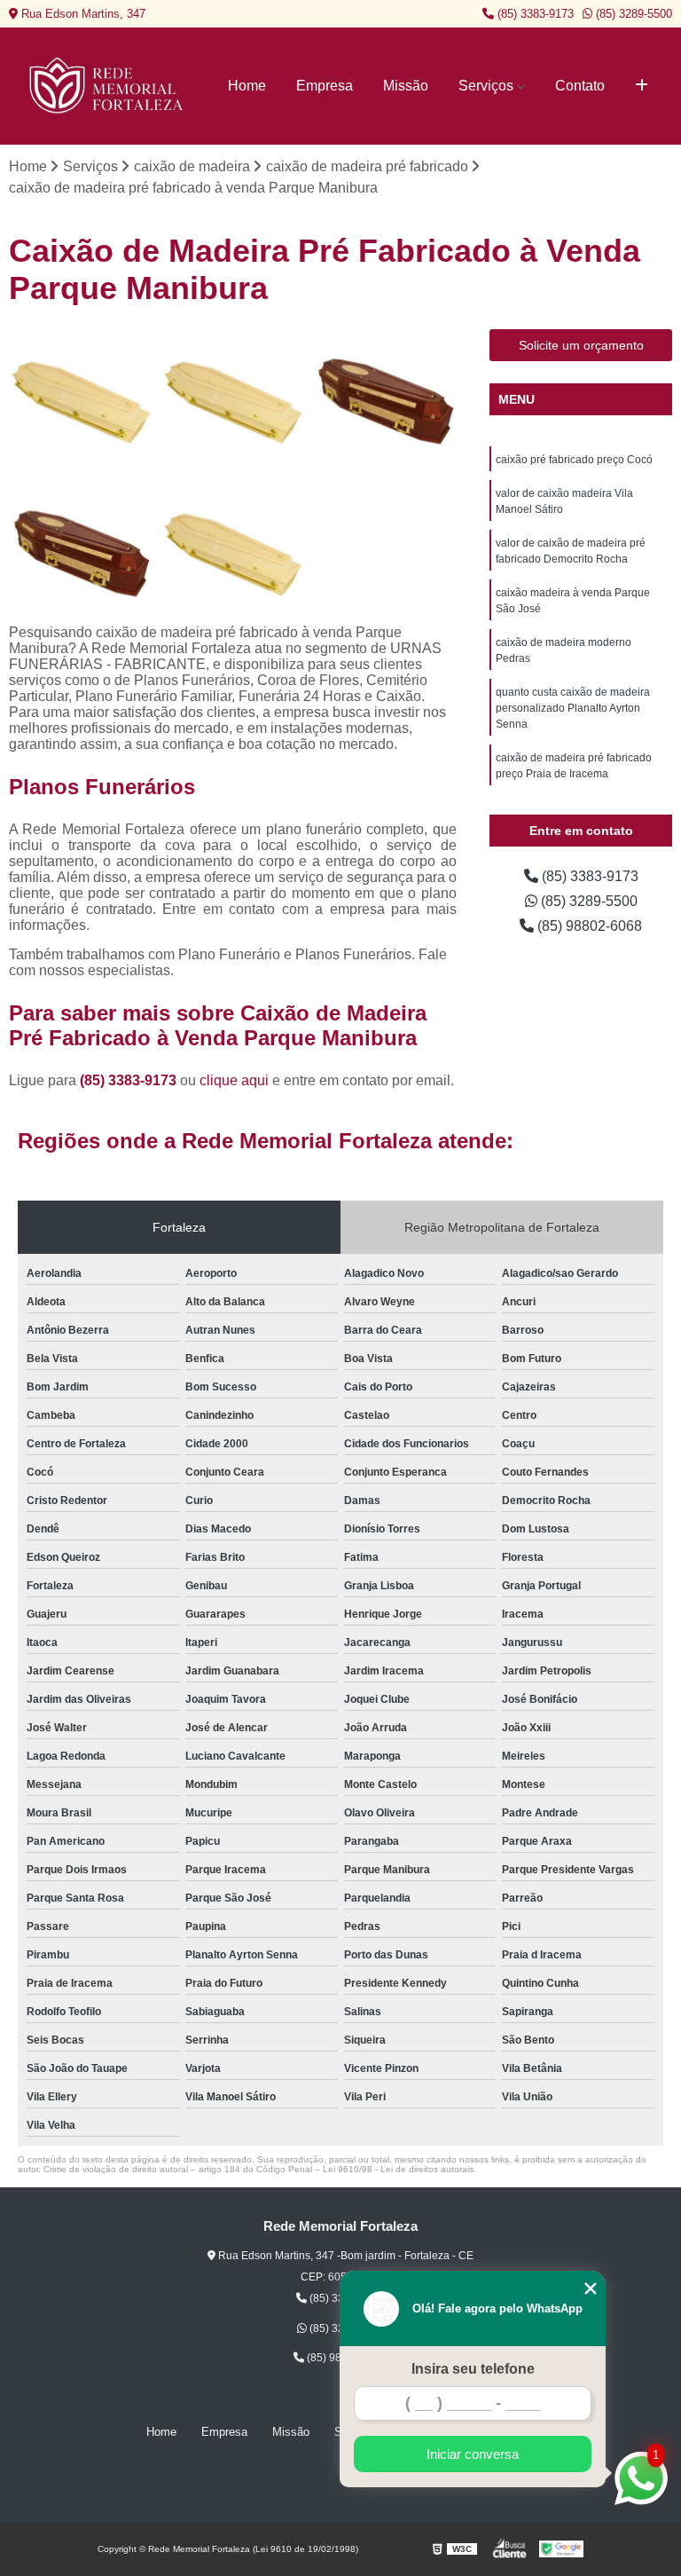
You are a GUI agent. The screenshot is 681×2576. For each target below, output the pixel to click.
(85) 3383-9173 (534, 14)
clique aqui (234, 1080)
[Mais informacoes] (642, 86)
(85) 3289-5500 (632, 14)
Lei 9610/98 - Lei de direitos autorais (398, 2169)
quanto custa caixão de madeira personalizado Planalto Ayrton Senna (573, 708)
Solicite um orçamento (581, 345)
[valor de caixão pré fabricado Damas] (233, 553)
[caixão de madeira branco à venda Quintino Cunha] (81, 553)
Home (247, 86)
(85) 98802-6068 (588, 926)
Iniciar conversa (473, 2454)
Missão (406, 86)
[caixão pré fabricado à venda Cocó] (385, 401)
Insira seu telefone (473, 2369)
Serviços (486, 86)
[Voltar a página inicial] (108, 86)
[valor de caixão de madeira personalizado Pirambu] (233, 401)
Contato (580, 86)
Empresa (325, 86)
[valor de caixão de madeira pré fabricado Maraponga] (81, 401)
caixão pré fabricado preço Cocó (574, 460)
